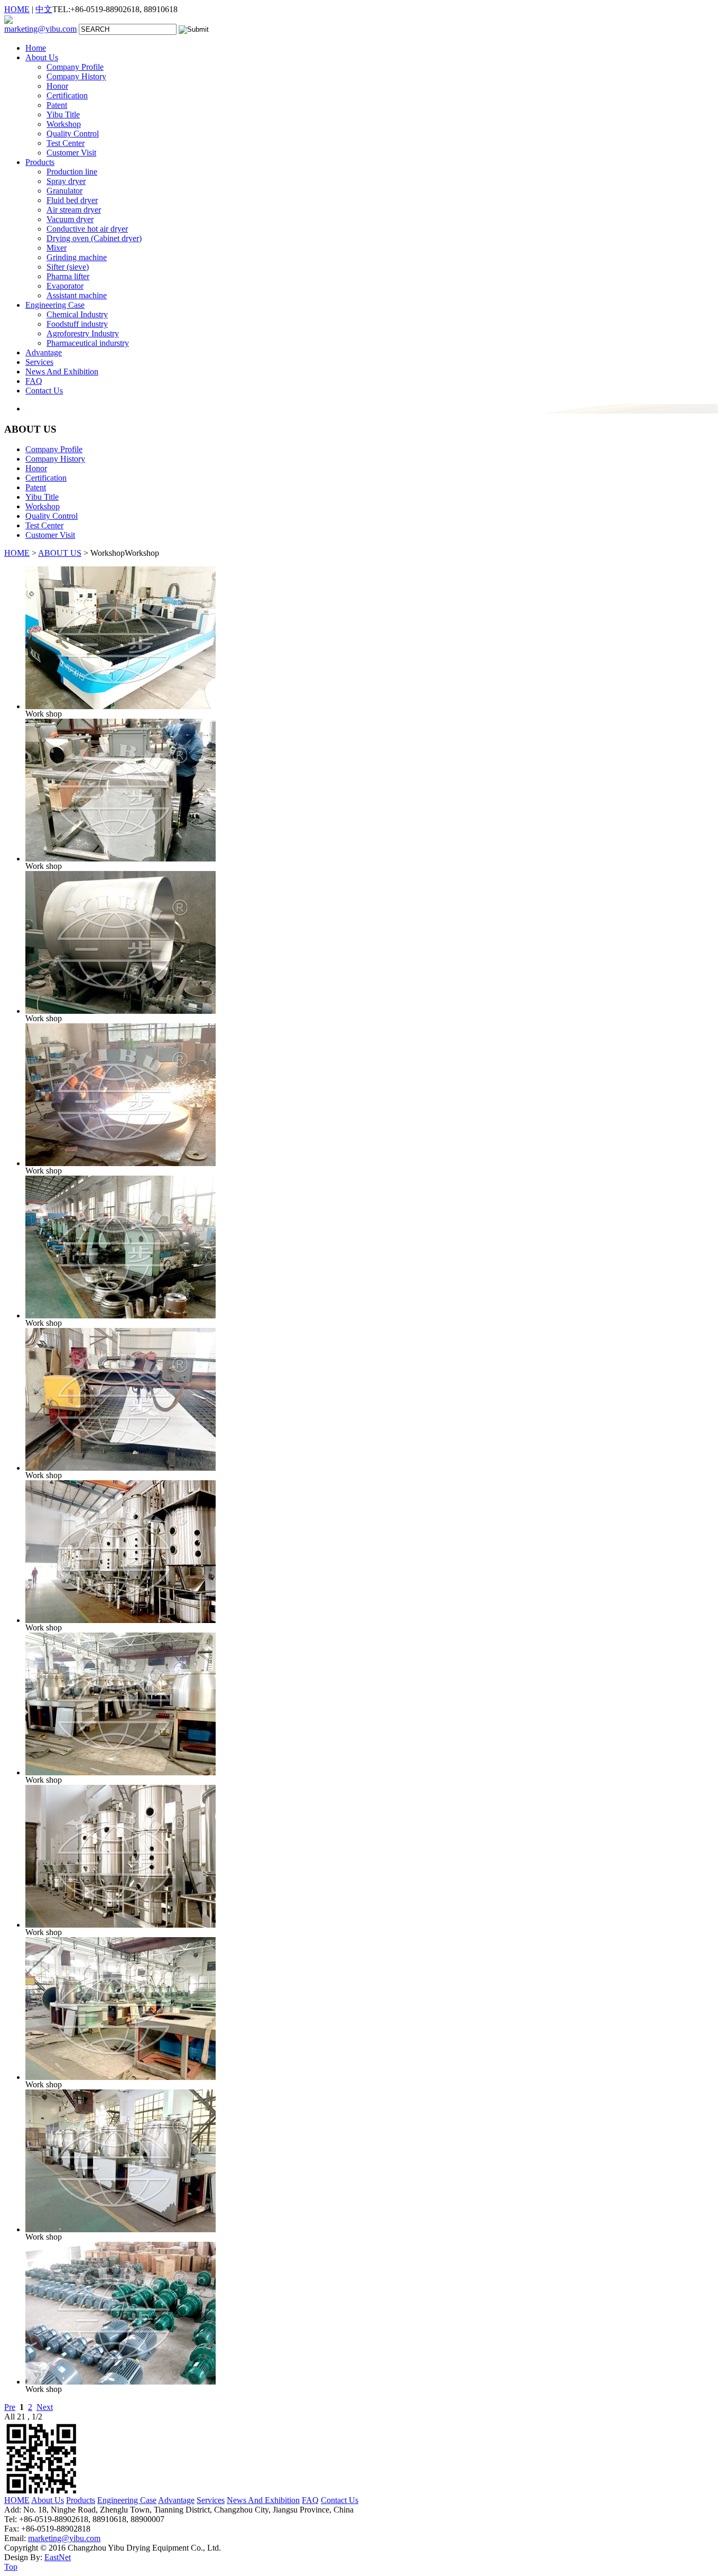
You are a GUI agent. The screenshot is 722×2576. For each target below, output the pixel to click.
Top (11, 2567)
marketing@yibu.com (40, 29)
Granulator (64, 191)
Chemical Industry (77, 314)
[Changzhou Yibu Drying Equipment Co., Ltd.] (8, 21)
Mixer (57, 248)
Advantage (44, 352)
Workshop (64, 124)
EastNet (58, 2557)
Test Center (66, 143)
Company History (76, 76)
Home (36, 48)
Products (40, 162)
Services (39, 362)
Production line (72, 172)
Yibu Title (63, 114)
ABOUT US (60, 553)
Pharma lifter (68, 276)
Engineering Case (55, 305)
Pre (10, 2407)
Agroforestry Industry (83, 333)
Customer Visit (71, 153)
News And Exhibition (62, 372)
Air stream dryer (74, 210)
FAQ (34, 381)
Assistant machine (77, 295)
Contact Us (44, 391)
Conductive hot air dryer (87, 229)
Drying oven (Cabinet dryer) (94, 238)
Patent (57, 105)
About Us (42, 57)
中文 (44, 9)
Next (45, 2407)
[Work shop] (121, 706)
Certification (67, 95)
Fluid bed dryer (72, 200)
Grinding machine (77, 257)
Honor (57, 86)
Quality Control (73, 134)
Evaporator (65, 286)
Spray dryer (66, 181)
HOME (17, 9)
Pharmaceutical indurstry (88, 343)
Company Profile (75, 67)
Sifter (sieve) (68, 267)
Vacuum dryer (70, 219)
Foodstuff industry (77, 324)
